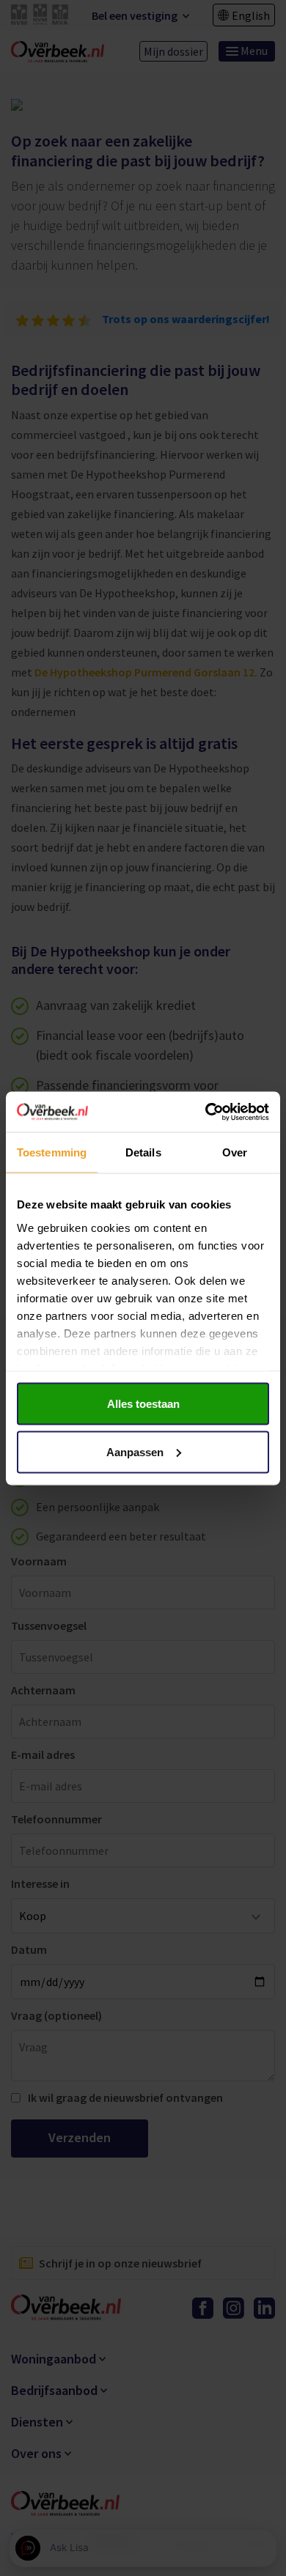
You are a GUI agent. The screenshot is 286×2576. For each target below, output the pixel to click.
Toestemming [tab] (52, 1152)
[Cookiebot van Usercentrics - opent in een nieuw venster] (206, 1112)
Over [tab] (235, 1152)
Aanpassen (135, 1451)
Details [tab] (143, 1152)
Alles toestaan (143, 1404)
